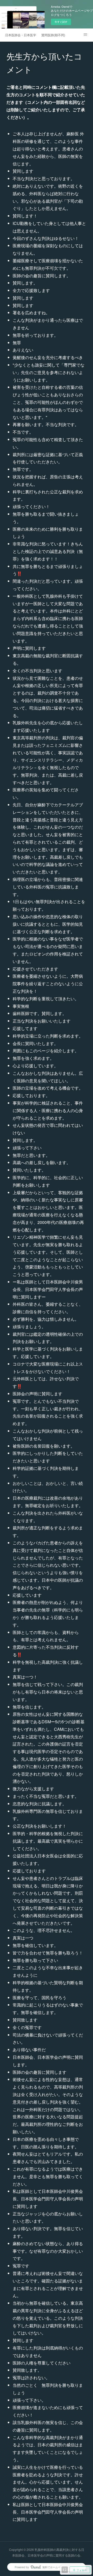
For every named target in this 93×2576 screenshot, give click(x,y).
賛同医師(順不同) (53, 35)
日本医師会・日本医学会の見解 (21, 35)
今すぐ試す (61, 22)
